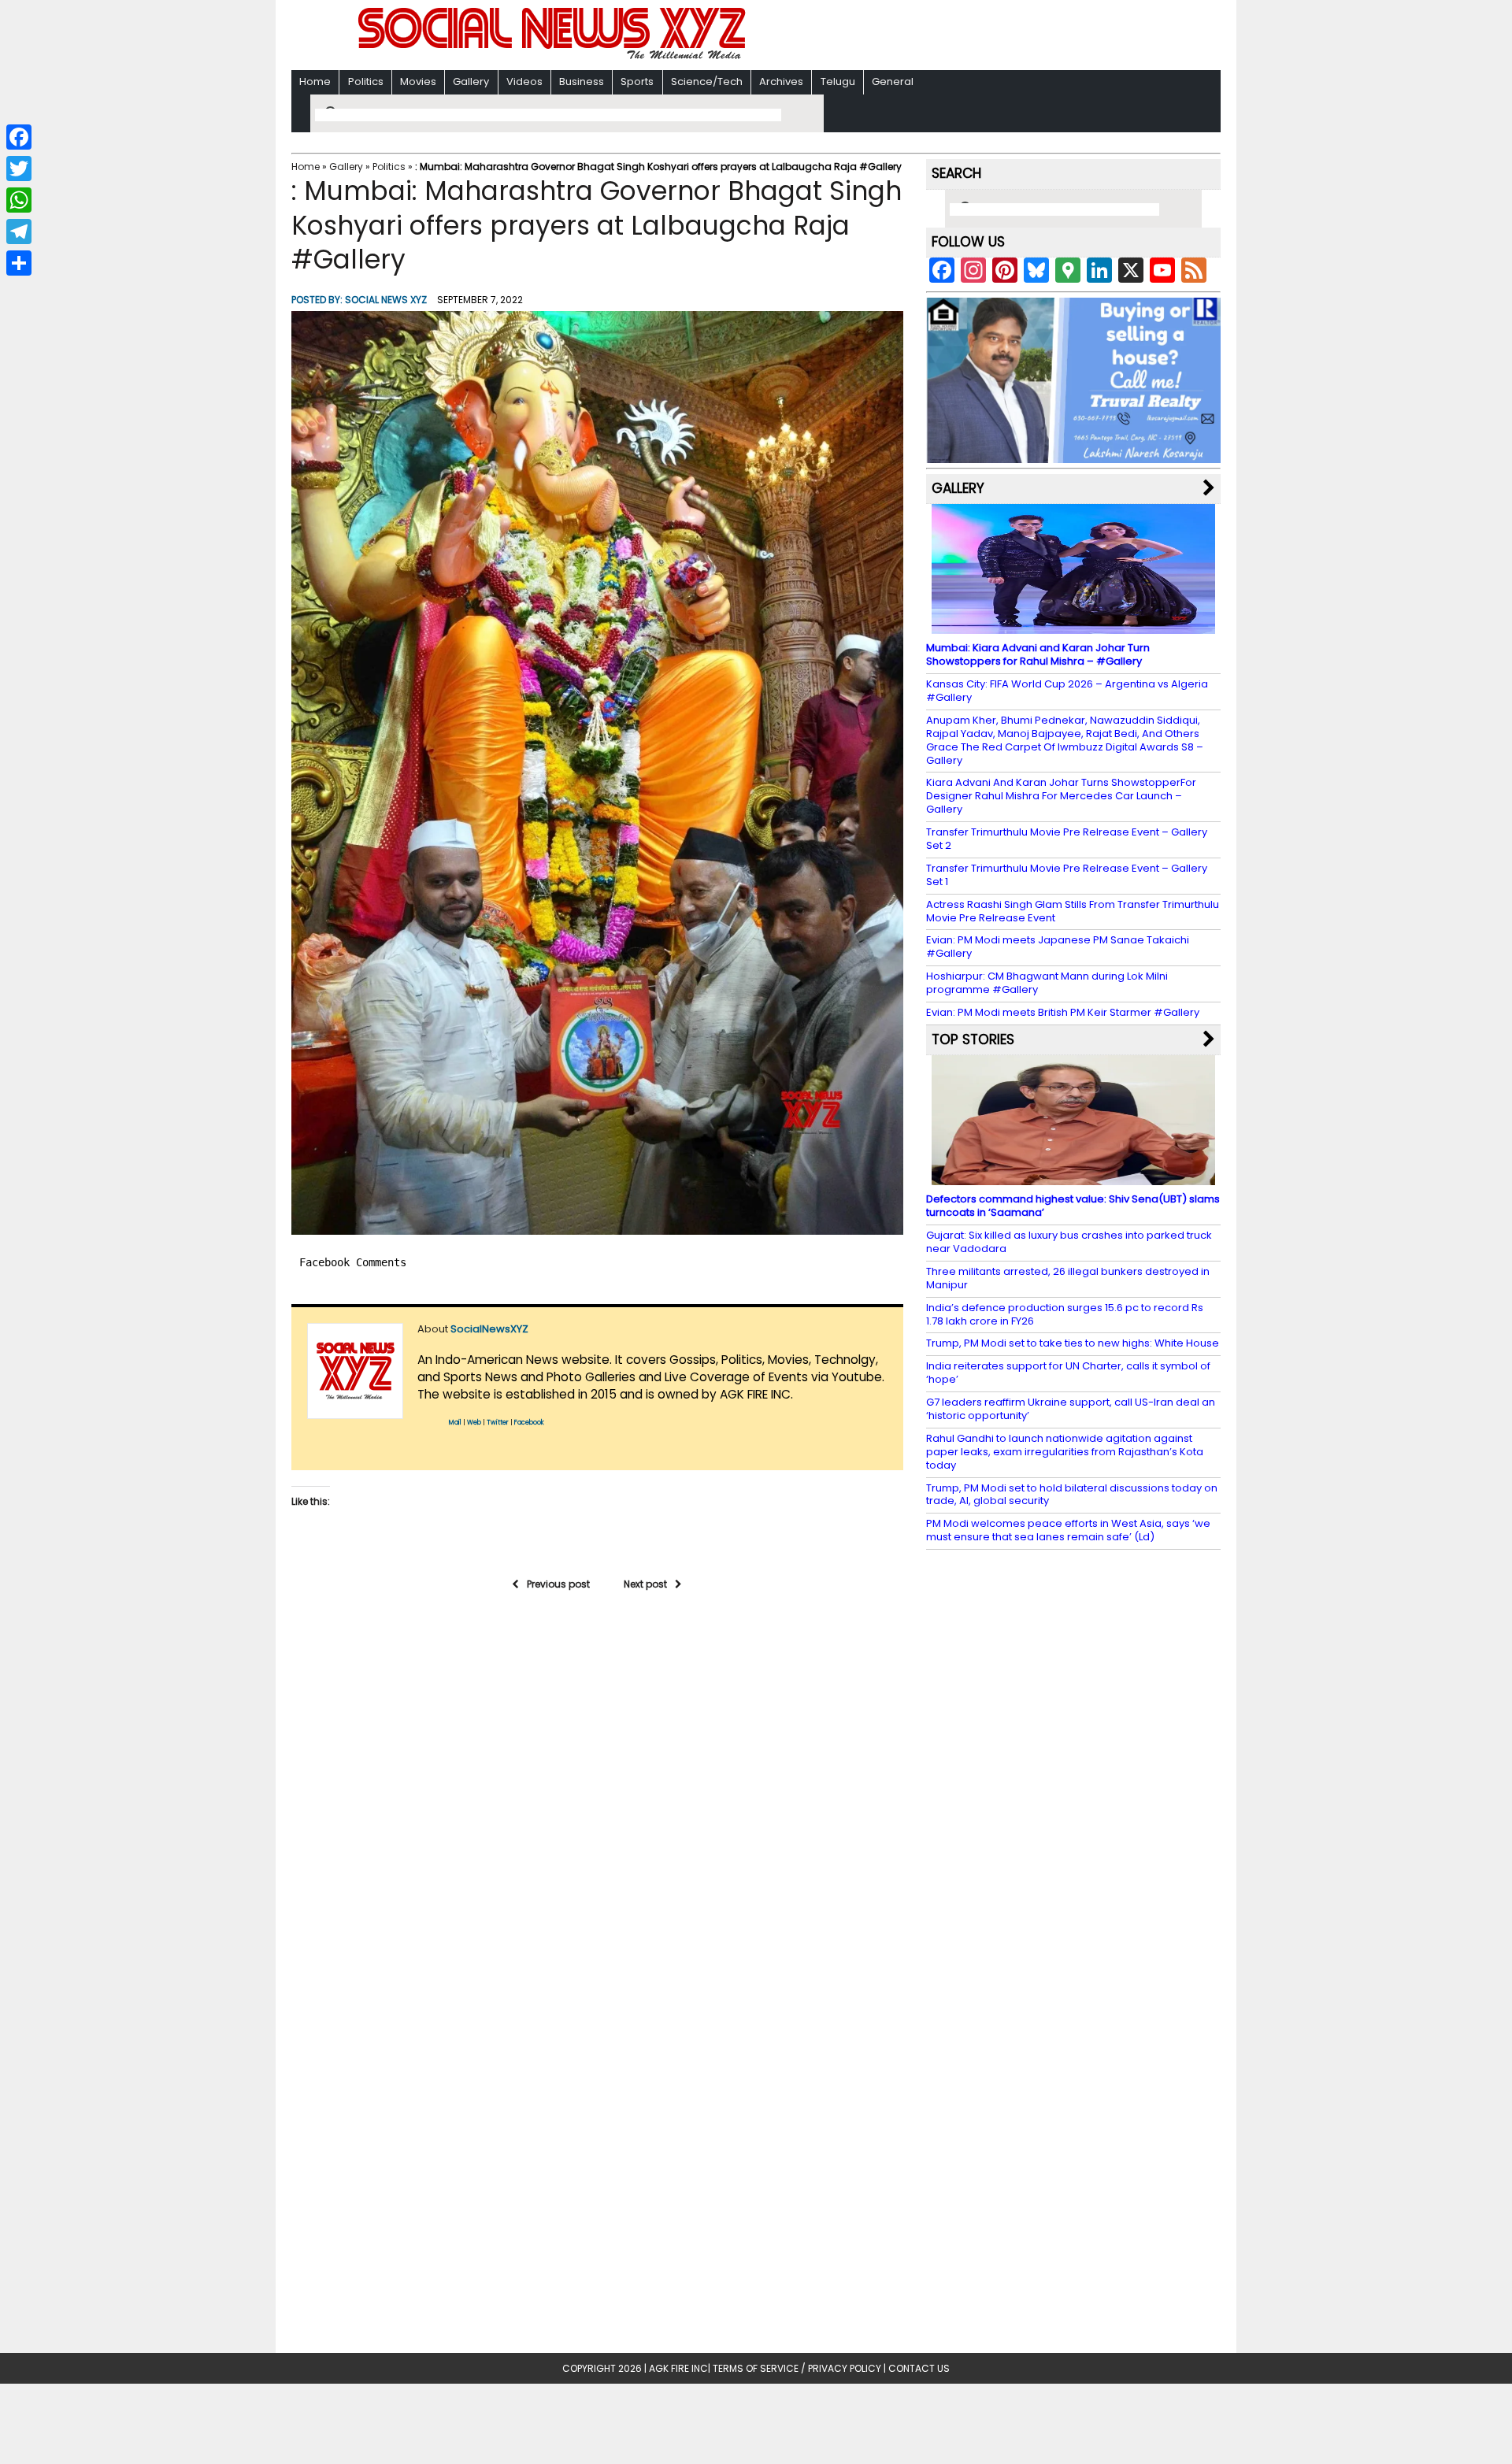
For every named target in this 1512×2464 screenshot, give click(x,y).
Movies (418, 82)
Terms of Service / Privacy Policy (797, 2368)
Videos (524, 82)
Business (582, 82)
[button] (597, 773)
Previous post (558, 1584)
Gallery (471, 82)
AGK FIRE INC (678, 2368)
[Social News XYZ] (554, 56)
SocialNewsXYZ (489, 1329)
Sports (637, 82)
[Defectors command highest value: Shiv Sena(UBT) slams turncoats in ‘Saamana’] (1073, 1178)
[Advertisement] (960, 37)
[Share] (19, 263)
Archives (781, 82)
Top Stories (973, 1039)
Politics (366, 82)
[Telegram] (19, 232)
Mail (455, 1423)
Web (474, 1423)
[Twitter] (19, 169)
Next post (645, 1584)
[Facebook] (19, 137)
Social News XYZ (386, 300)
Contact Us (919, 2368)
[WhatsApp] (19, 200)
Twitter (498, 1423)
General (893, 82)
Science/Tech (707, 82)
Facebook (529, 1423)
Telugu (838, 82)
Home (315, 82)
